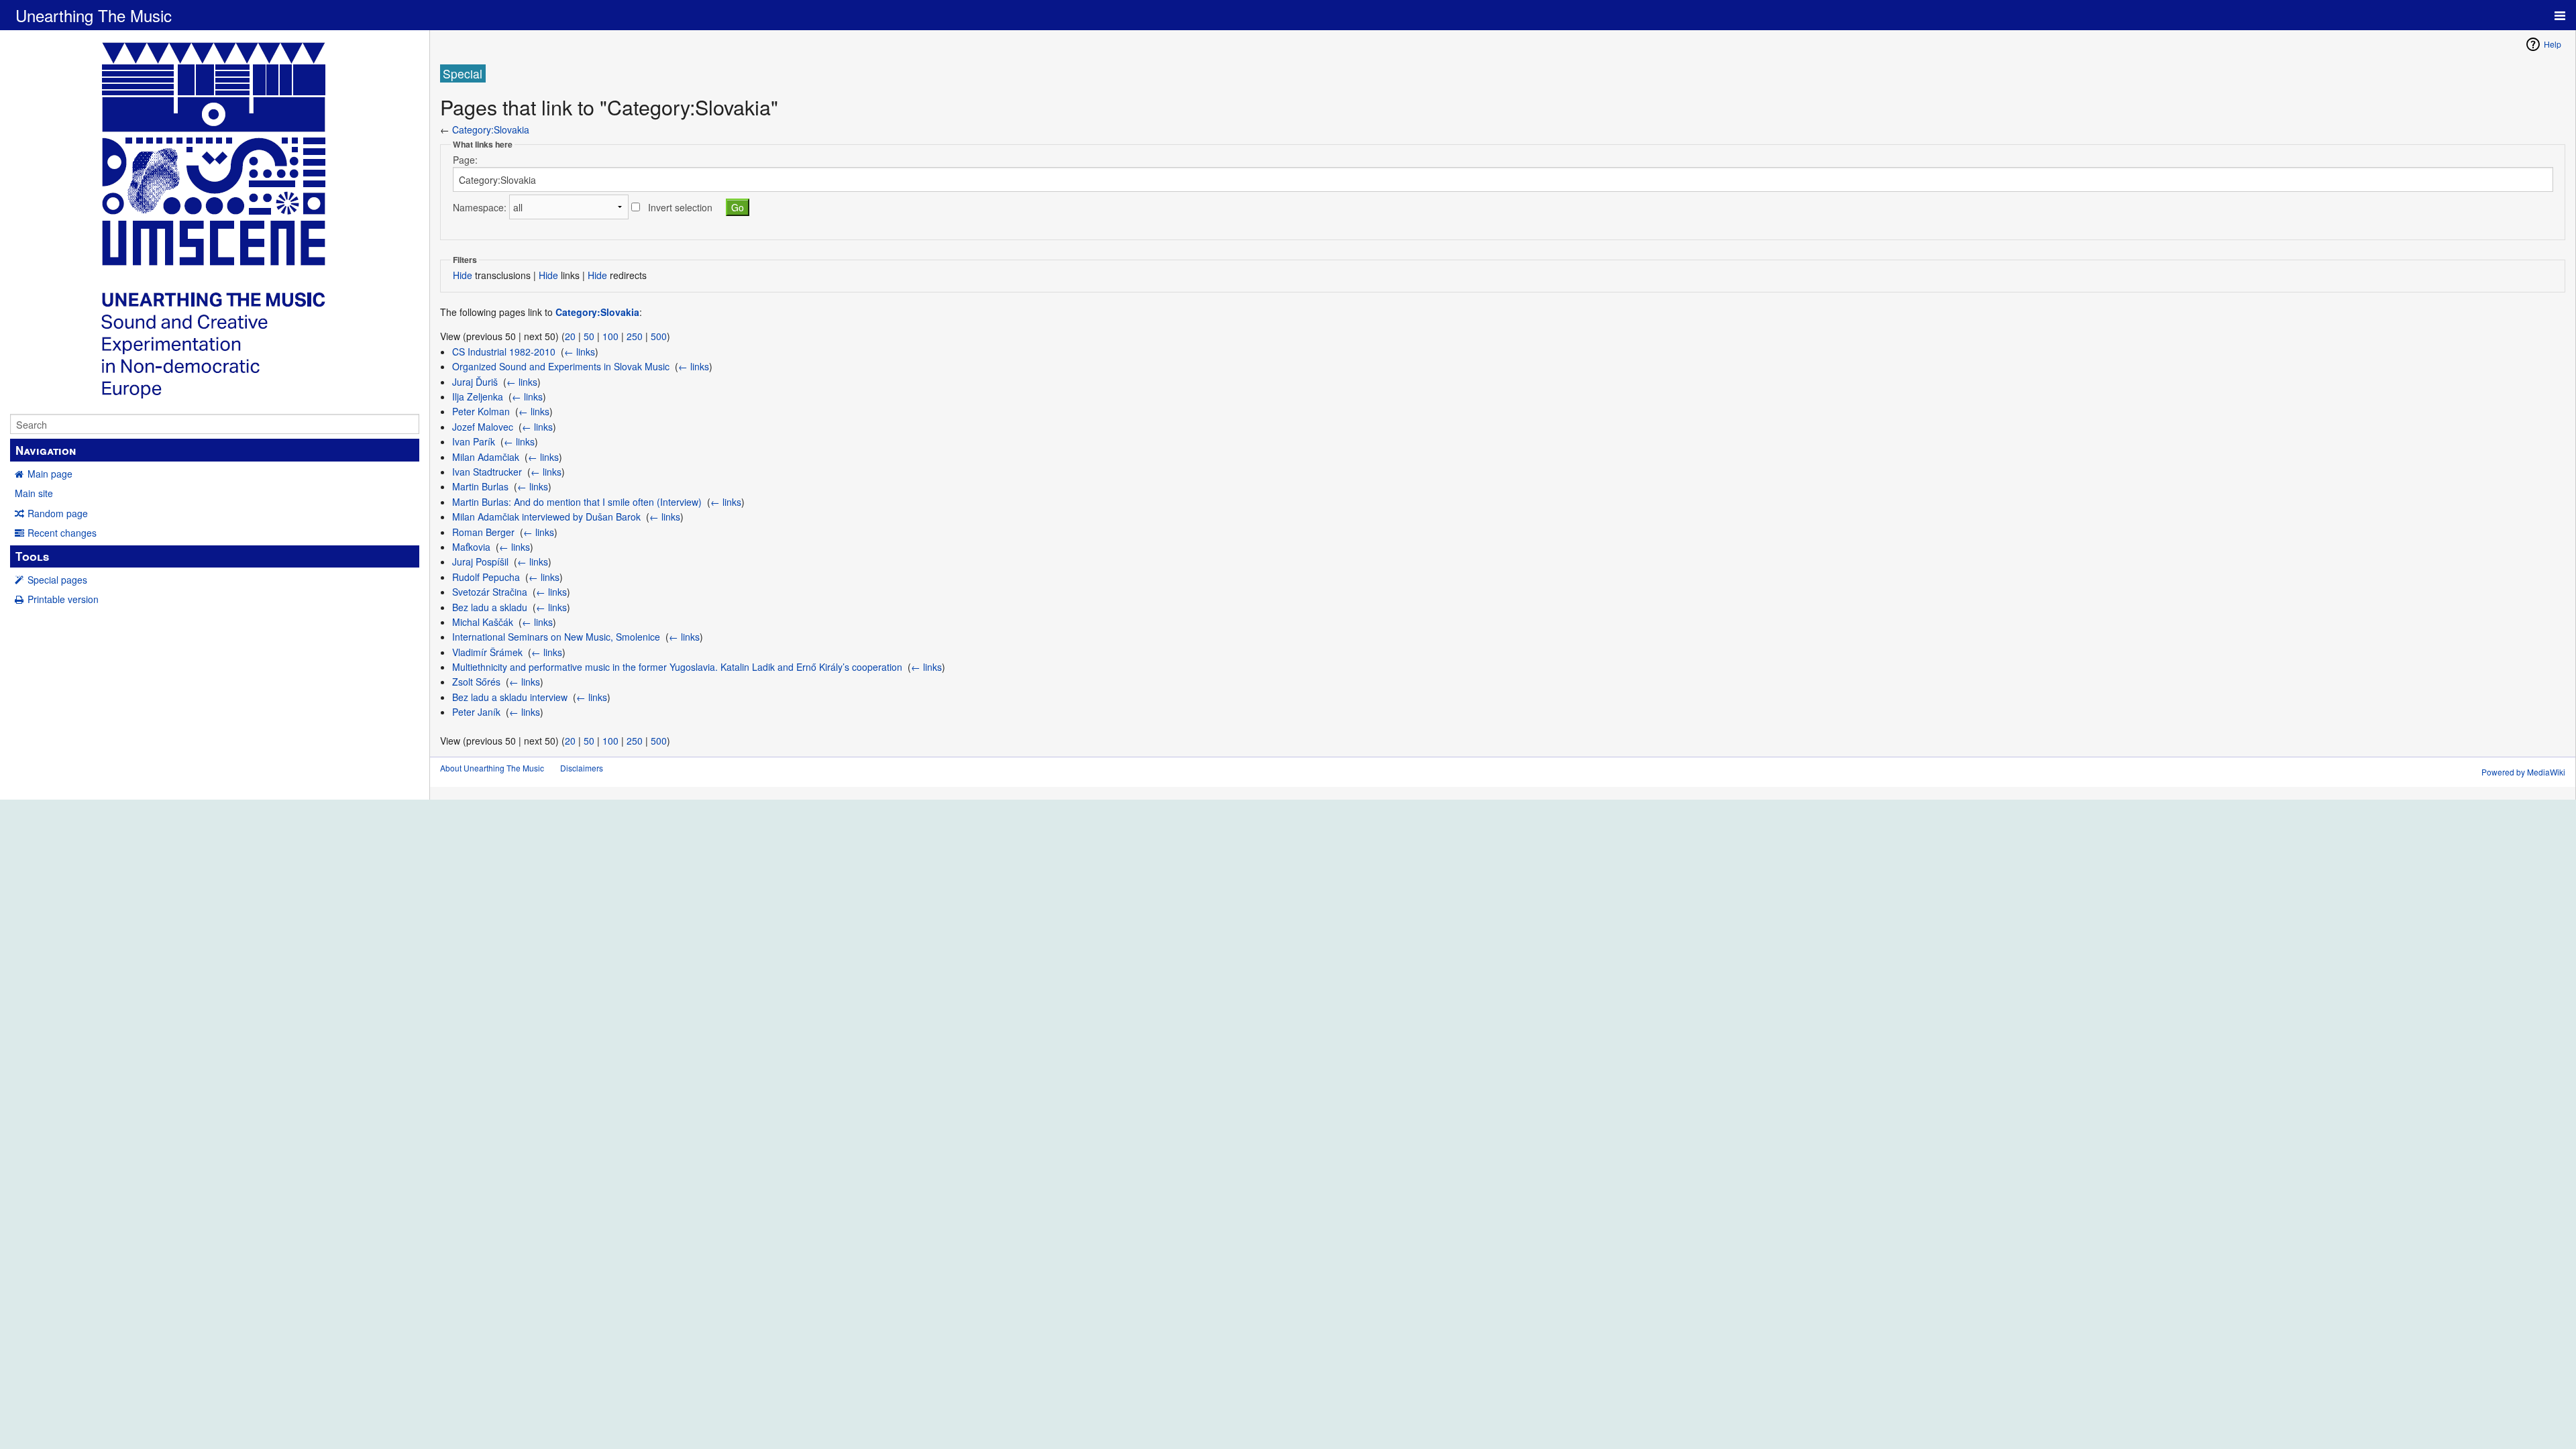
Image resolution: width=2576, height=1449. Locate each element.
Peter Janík (476, 712)
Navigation (46, 450)
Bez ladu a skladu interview (510, 697)
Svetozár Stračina (490, 592)
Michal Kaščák (483, 622)
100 (610, 336)
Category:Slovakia (491, 129)
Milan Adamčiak (486, 457)
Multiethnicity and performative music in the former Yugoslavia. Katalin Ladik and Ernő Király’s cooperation (677, 667)
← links (580, 352)
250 (635, 336)
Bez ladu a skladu (490, 607)
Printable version (63, 599)
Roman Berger (483, 532)
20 (570, 336)
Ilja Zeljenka (478, 396)
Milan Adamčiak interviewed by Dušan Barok (546, 517)
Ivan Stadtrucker (487, 472)
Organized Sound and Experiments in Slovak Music (561, 366)
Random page (58, 513)
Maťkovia (471, 547)
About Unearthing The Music (492, 768)
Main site (34, 493)
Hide (463, 275)
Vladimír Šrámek (487, 652)
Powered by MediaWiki (2523, 772)
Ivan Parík (474, 441)
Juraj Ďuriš (475, 382)
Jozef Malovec (483, 427)
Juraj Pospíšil (480, 561)
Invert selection (680, 207)
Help (2553, 44)
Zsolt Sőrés (476, 682)
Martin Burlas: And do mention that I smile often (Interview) (577, 502)
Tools (32, 556)
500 (659, 336)
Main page (50, 474)
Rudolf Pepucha (486, 577)
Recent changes (62, 533)
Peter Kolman (481, 411)
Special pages (57, 580)
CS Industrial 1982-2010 (504, 352)
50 (589, 336)
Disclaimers (582, 768)
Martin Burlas (480, 486)
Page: (465, 160)
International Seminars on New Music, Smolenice (556, 637)
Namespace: (480, 207)
